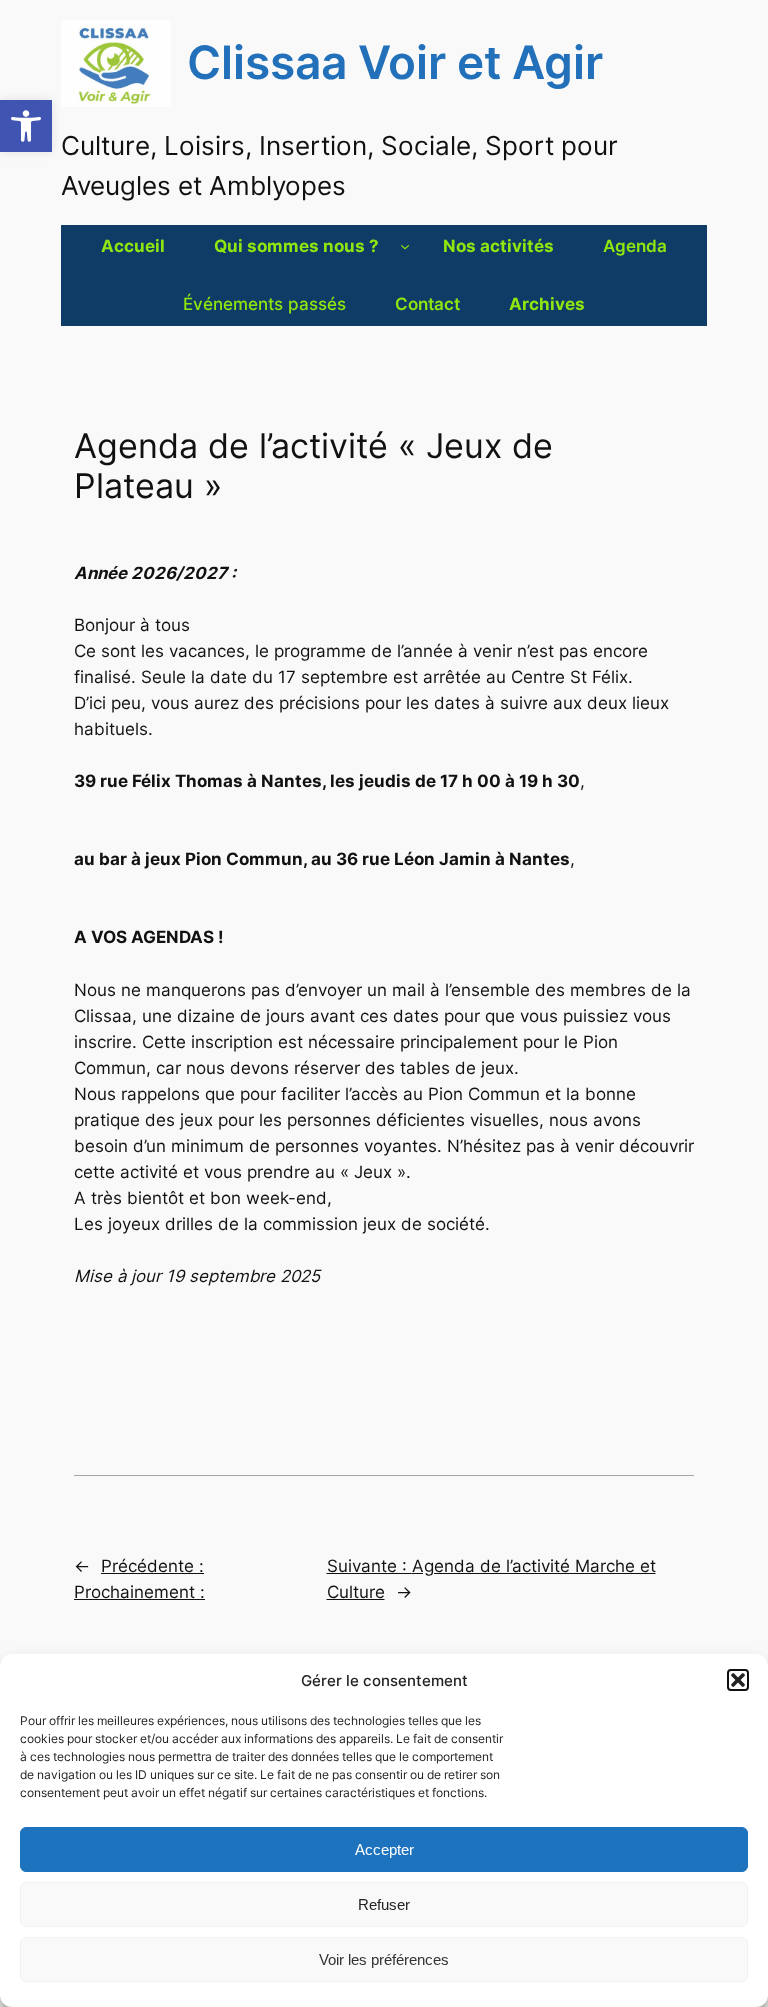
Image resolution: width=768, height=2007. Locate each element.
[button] (26, 126)
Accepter (384, 1849)
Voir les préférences (384, 1959)
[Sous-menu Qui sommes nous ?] (405, 246)
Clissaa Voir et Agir (395, 62)
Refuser (384, 1904)
